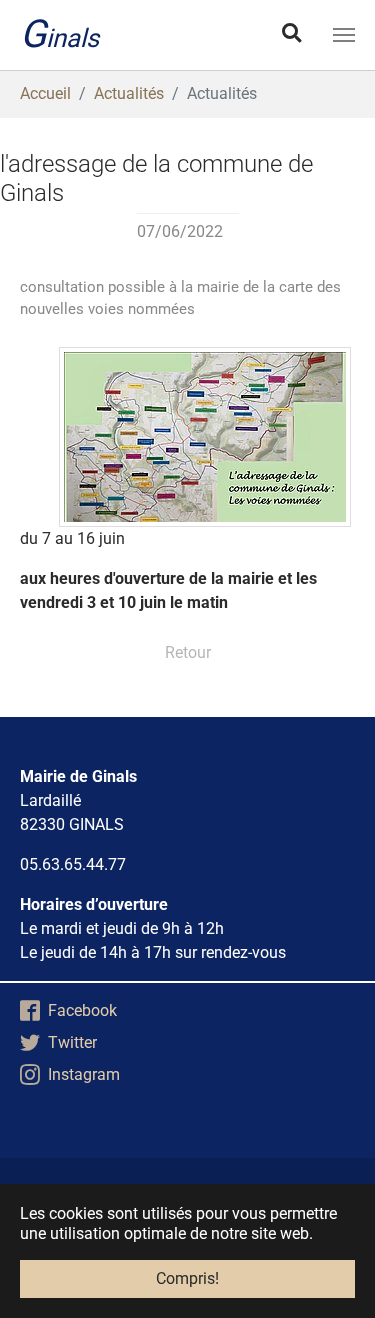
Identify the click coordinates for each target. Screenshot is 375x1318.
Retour (188, 652)
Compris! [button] (187, 1278)
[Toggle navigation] (344, 35)
